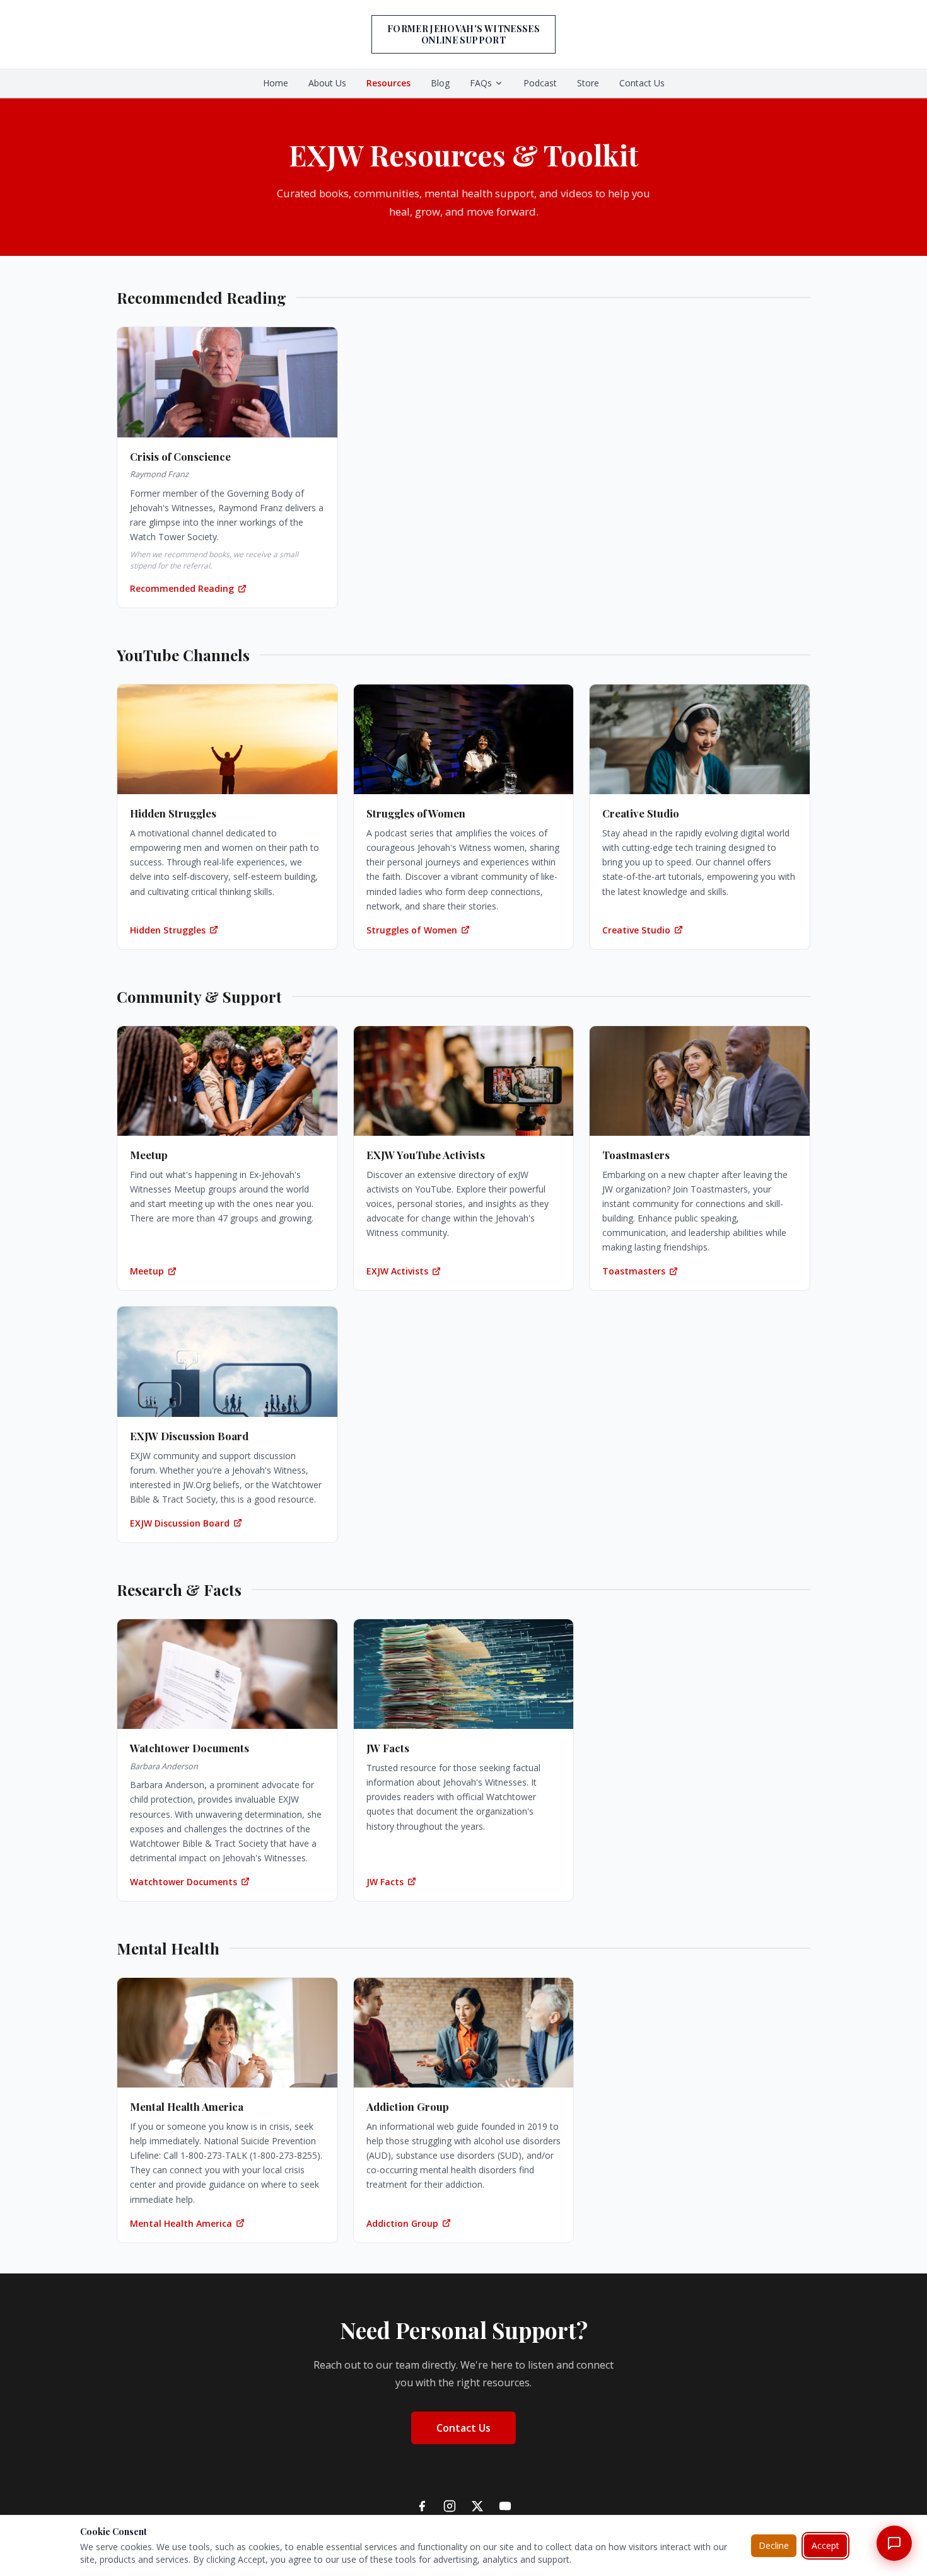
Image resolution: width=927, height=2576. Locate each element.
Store (588, 83)
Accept (825, 2545)
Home (276, 83)
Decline (774, 2545)
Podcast (540, 83)
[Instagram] (450, 2506)
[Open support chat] (894, 2543)
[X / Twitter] (477, 2506)
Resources (388, 83)
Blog (440, 83)
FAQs (481, 83)
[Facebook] (422, 2506)
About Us (327, 83)
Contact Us (642, 83)
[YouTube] (505, 2506)
